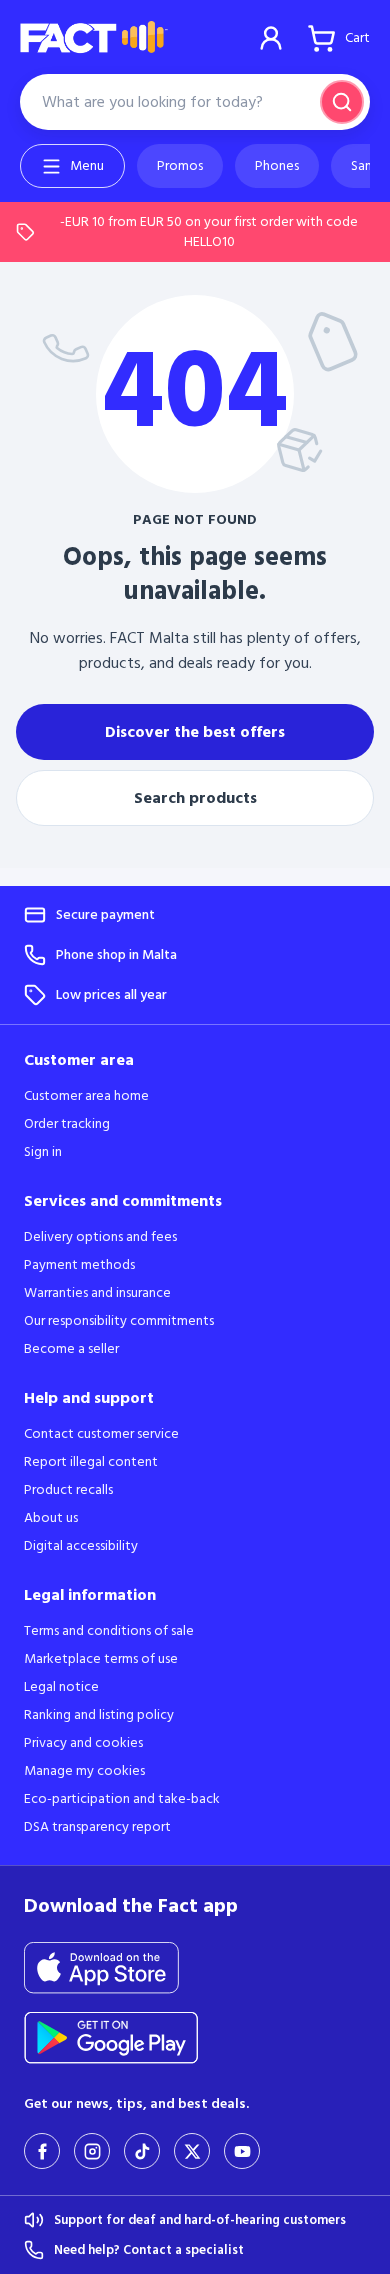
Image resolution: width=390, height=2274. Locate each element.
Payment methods (79, 1265)
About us (51, 1518)
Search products (195, 798)
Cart (357, 38)
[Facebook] (42, 2151)
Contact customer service (101, 1434)
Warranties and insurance (97, 1293)
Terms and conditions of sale (109, 1631)
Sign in (271, 38)
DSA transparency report (97, 1827)
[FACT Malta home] (94, 38)
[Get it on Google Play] (124, 2038)
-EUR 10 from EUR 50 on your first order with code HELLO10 (209, 232)
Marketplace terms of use (101, 1659)
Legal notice (61, 1687)
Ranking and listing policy (99, 1715)
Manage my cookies (84, 1771)
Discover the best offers (195, 732)
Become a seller (71, 1349)
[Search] (342, 102)
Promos (180, 166)
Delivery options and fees (100, 1237)
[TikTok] (142, 2151)
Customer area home (86, 1096)
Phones (277, 166)
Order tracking (67, 1124)
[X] (192, 2151)
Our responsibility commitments (119, 1321)
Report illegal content (91, 1462)
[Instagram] (92, 2151)
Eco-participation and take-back (122, 1799)
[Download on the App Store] (113, 1968)
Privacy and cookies (83, 1743)
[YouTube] (242, 2151)
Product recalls (68, 1490)
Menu (87, 166)
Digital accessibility (81, 1546)
